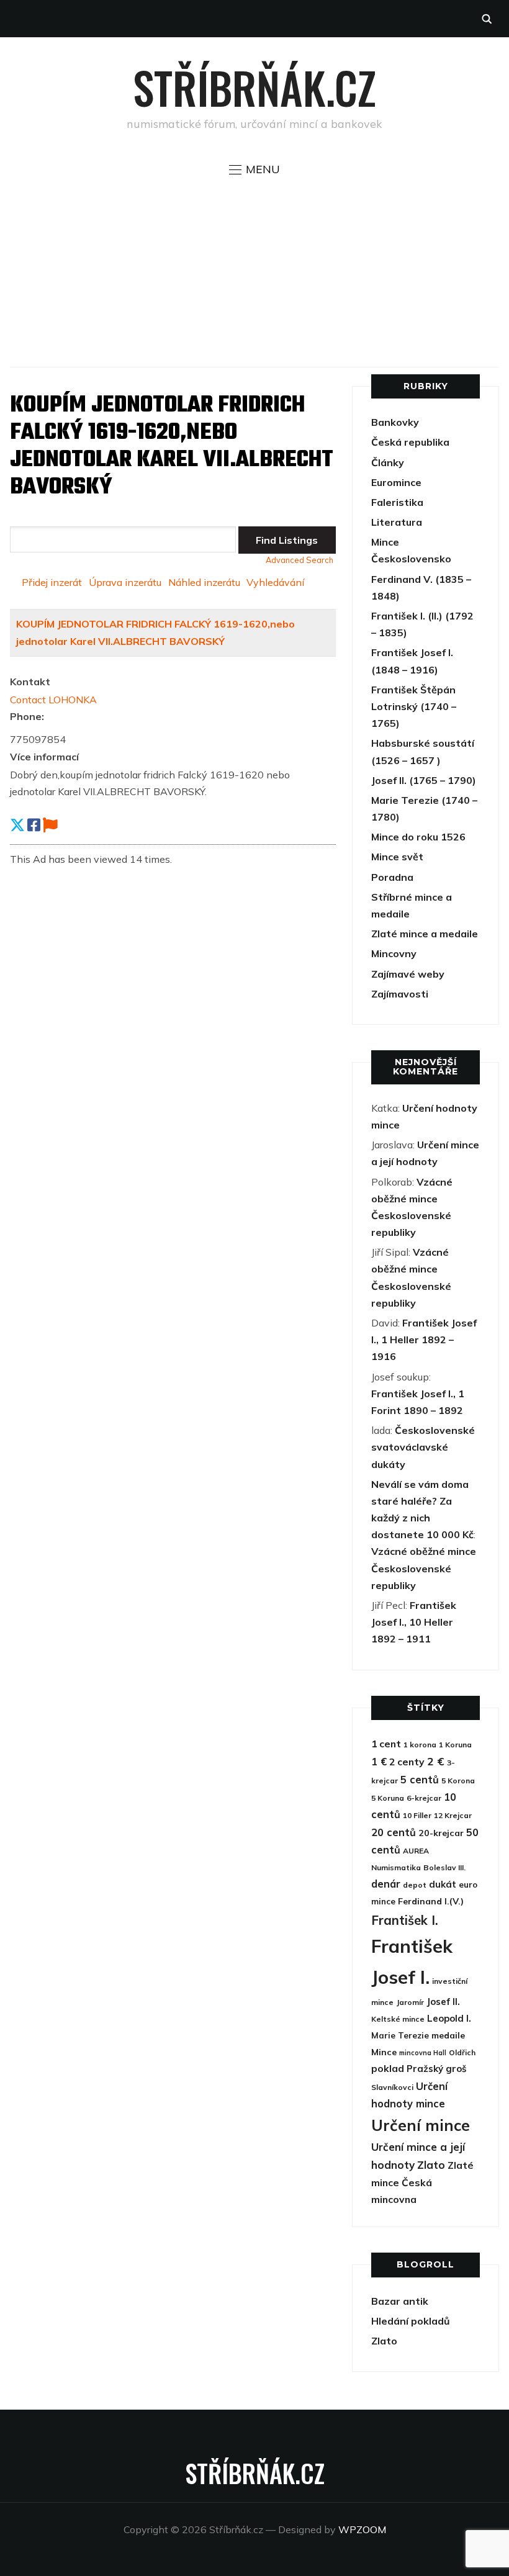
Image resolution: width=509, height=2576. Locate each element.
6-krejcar (424, 1798)
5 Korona (458, 1781)
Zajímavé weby (408, 974)
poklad (388, 2068)
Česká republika (410, 442)
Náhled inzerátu (204, 582)
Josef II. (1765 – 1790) (424, 780)
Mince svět (397, 857)
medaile (448, 2035)
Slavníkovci (392, 2087)
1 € (379, 1761)
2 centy (407, 1762)
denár (386, 1884)
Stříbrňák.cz (254, 87)
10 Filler (417, 1815)
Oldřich (462, 2052)
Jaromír (410, 2002)
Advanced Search (300, 560)
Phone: (27, 716)
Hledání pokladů (411, 2321)
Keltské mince (398, 2019)
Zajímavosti (400, 994)
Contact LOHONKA (53, 700)
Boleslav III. (444, 1867)
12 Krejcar (453, 1815)
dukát (443, 1884)
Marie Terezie (400, 2035)
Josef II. (443, 2002)
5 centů (420, 1779)
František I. (405, 1920)
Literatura (397, 522)
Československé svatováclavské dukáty (423, 1447)
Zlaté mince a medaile (425, 934)
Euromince (396, 482)
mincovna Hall (423, 2053)
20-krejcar (441, 1833)
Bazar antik (400, 2301)
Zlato (431, 2165)
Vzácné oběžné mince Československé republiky (424, 1568)
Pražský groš (437, 2069)
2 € (436, 1761)
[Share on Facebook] (34, 825)
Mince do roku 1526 (418, 837)
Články (388, 462)
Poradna (392, 877)
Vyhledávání (275, 582)
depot (415, 1885)
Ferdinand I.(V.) (431, 1901)
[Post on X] (17, 825)
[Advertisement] (255, 271)
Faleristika (397, 502)
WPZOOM (362, 2529)
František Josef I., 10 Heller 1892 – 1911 (414, 1622)
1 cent (386, 1744)
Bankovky (395, 422)
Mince (385, 542)
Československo (411, 559)
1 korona (420, 1745)
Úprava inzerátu (125, 582)
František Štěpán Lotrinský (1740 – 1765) (414, 706)
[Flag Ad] (50, 825)
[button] (254, 169)
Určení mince (421, 2125)
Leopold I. (449, 2018)
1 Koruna (455, 1745)
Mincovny (394, 953)
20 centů (394, 1832)
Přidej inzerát (52, 582)
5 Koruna (388, 1798)
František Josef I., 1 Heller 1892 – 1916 (424, 1340)
